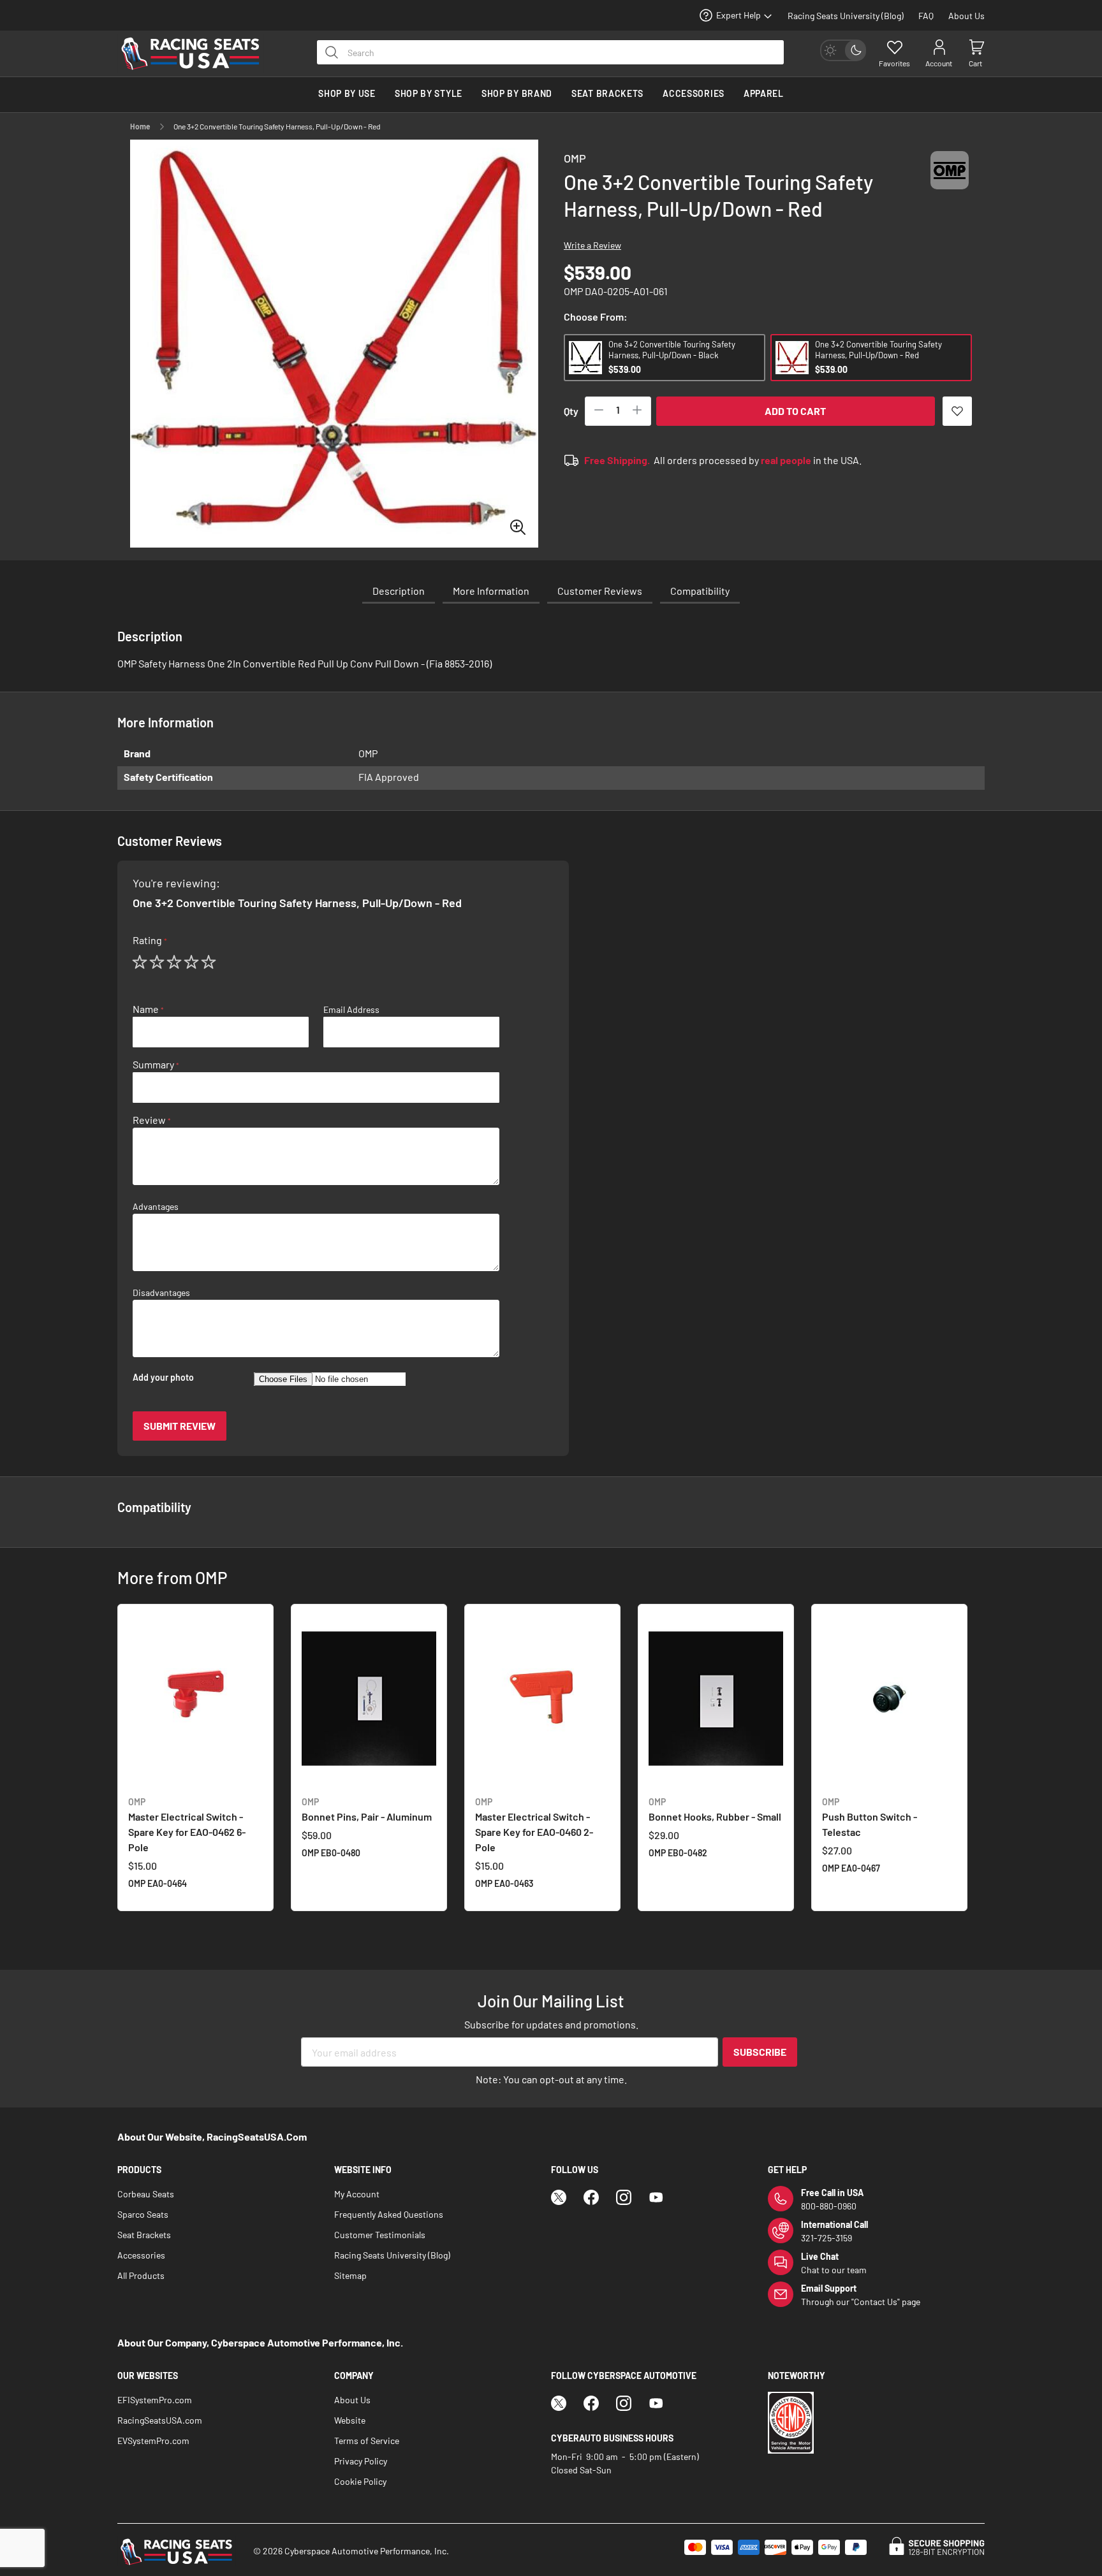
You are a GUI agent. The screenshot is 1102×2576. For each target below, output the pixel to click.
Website (350, 2420)
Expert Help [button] (738, 15)
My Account (357, 2194)
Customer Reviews (600, 591)
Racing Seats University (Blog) (846, 16)
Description (399, 591)
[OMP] (950, 182)
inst (624, 2197)
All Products (141, 2275)
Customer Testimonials (380, 2235)
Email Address (351, 1010)
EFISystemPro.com (155, 2400)
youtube (656, 2197)
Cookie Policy (360, 2481)
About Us (966, 16)
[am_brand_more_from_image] (195, 1700)
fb (591, 2197)
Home (140, 126)
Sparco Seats (143, 2214)
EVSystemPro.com (153, 2441)
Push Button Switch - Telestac (870, 1817)
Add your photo (163, 1378)
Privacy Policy (361, 2461)
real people (786, 460)
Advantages (156, 1207)
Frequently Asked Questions (389, 2214)
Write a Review (592, 245)
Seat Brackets (144, 2235)
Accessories (141, 2255)
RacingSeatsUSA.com (160, 2420)
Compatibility (700, 591)
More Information (491, 591)
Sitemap (350, 2275)
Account (939, 63)
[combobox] (550, 52)
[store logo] (197, 54)
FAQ (926, 16)
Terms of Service (367, 2441)
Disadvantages (161, 1293)
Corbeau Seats (146, 2194)
